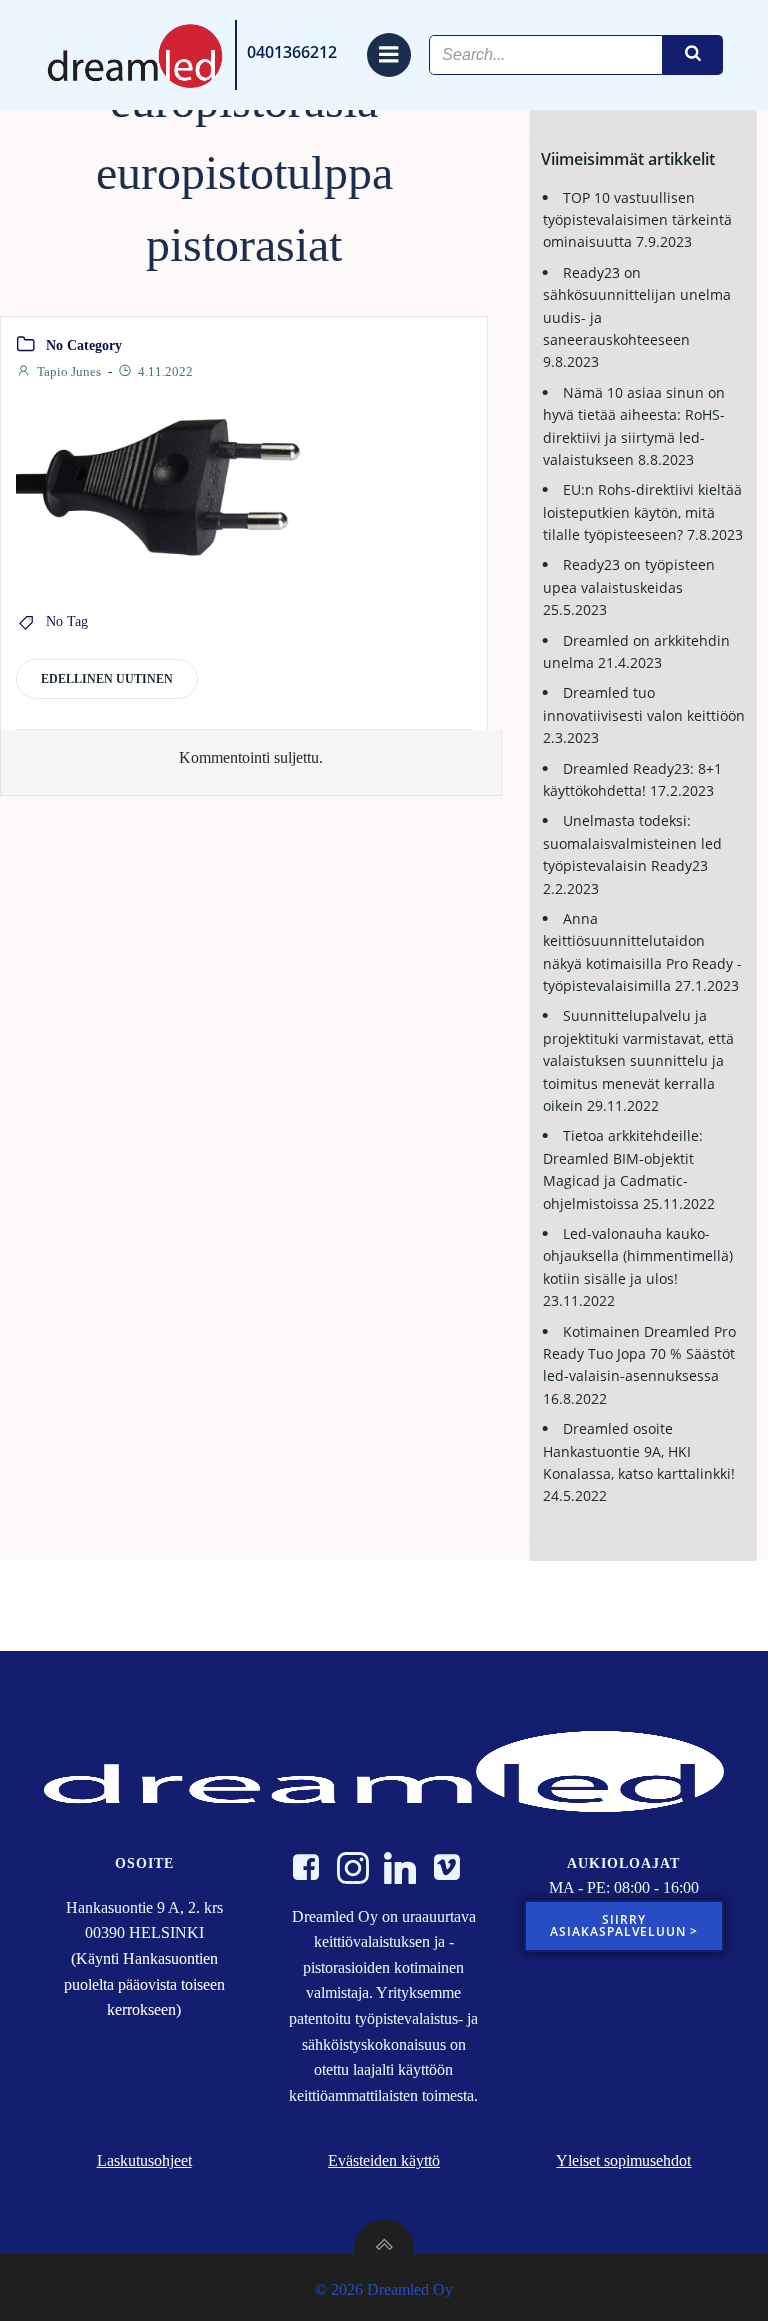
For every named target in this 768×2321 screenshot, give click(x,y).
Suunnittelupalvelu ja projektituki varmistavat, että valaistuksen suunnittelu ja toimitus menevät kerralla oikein (638, 1060)
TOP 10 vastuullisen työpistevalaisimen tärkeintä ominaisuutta (637, 220)
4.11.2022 (165, 371)
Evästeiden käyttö (384, 2160)
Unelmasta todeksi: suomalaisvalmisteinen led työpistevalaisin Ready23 (632, 843)
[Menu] (389, 55)
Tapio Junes (69, 371)
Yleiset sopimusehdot (623, 2160)
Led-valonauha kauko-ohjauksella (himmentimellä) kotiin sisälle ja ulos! (638, 1256)
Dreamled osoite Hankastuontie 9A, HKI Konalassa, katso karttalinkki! (639, 1451)
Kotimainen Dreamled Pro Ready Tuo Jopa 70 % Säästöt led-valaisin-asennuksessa (639, 1354)
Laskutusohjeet (144, 2160)
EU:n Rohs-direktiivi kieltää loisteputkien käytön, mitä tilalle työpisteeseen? (642, 512)
